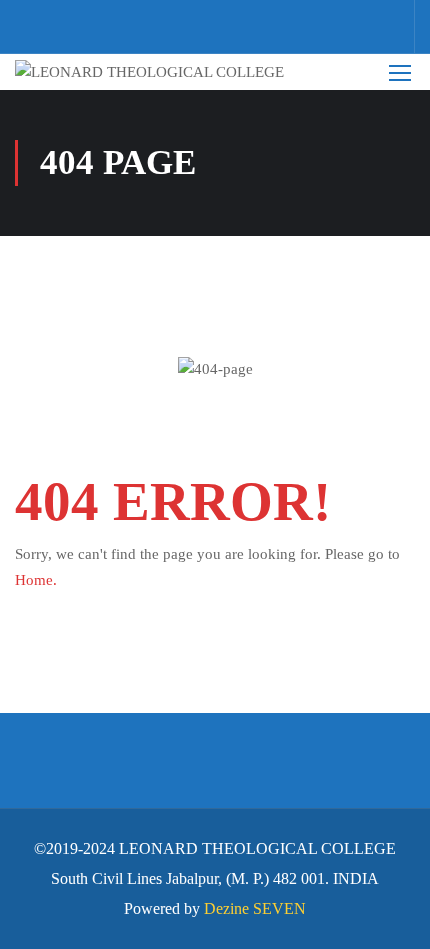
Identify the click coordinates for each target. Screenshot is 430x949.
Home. (36, 580)
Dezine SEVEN (255, 908)
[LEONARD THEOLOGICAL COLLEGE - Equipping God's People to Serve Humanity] (164, 72)
